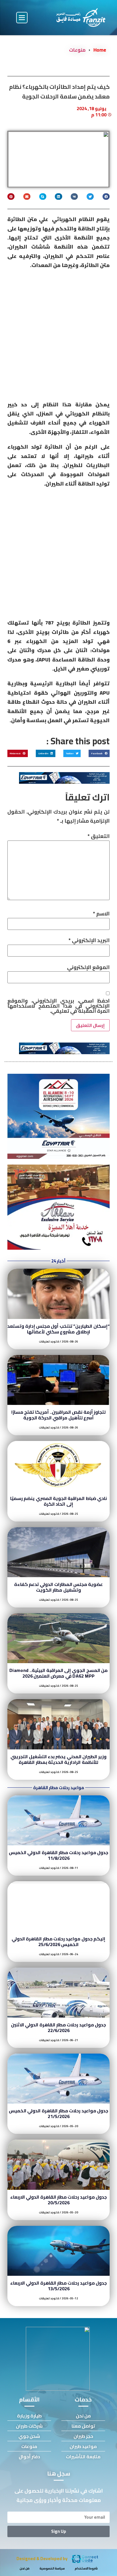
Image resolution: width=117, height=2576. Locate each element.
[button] (22, 18)
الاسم (101, 914)
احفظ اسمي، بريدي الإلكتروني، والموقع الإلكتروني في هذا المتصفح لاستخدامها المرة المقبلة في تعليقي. (58, 1006)
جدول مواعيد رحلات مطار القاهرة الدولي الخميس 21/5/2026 (58, 2113)
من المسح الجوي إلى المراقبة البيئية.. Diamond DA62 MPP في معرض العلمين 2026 (58, 1673)
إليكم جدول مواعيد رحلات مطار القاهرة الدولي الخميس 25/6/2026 (58, 1942)
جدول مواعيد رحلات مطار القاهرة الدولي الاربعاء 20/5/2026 (58, 2200)
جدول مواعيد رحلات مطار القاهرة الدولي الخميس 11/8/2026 (58, 1855)
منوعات (77, 50)
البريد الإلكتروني (89, 940)
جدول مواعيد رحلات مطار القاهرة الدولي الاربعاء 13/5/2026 (58, 2286)
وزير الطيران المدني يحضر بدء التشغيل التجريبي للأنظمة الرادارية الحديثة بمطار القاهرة (58, 1759)
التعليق (99, 836)
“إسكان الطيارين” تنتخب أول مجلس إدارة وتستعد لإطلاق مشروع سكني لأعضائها (58, 1329)
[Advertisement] (58, 337)
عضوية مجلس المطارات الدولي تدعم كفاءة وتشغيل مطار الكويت (59, 1587)
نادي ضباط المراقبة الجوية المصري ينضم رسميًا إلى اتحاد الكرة (58, 1501)
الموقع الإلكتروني (88, 967)
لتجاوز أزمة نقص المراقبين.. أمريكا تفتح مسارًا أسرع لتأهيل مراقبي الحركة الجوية (58, 1415)
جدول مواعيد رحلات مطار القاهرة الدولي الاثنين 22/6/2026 (58, 2027)
